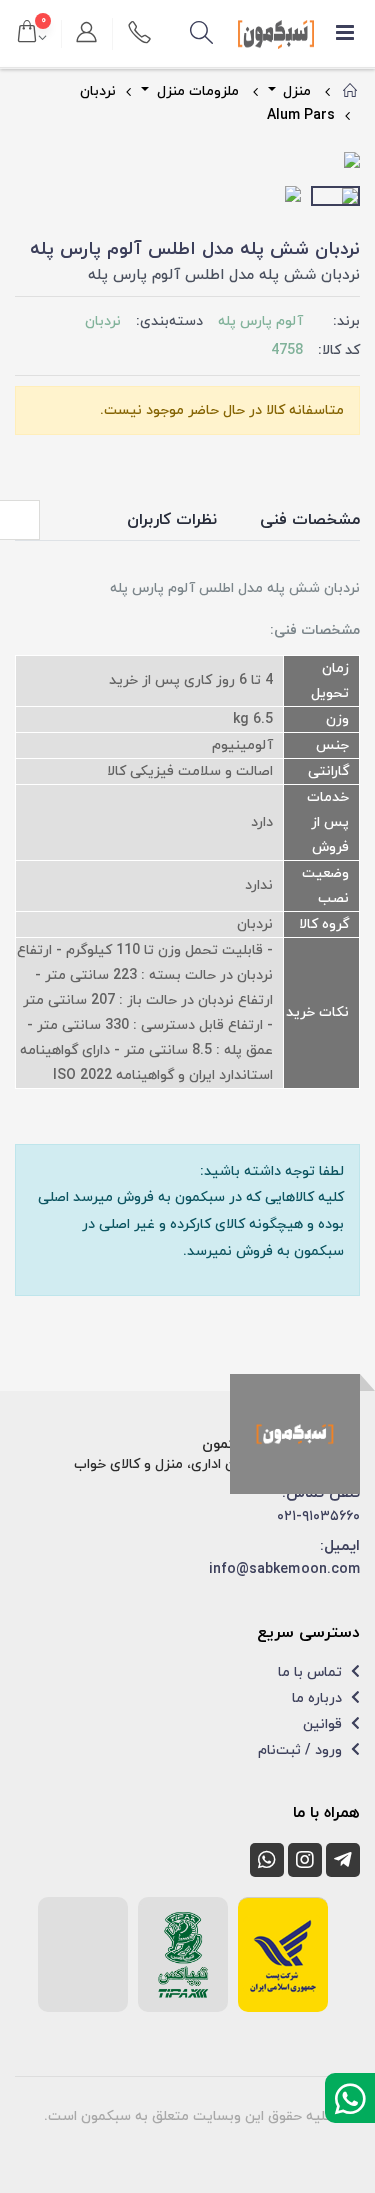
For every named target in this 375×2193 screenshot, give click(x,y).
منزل (295, 91)
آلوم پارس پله (260, 321)
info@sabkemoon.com (284, 1569)
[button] (201, 34)
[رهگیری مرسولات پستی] (283, 1955)
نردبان (98, 91)
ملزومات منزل (196, 91)
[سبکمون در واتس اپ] (267, 1860)
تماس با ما (312, 1672)
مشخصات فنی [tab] (310, 520)
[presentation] (30, 162)
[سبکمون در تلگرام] (343, 1860)
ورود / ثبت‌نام (302, 1750)
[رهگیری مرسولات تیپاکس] (183, 1955)
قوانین (324, 1724)
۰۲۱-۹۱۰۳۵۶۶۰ (318, 1516)
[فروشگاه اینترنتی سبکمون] (295, 1434)
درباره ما (319, 1698)
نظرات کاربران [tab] (172, 520)
